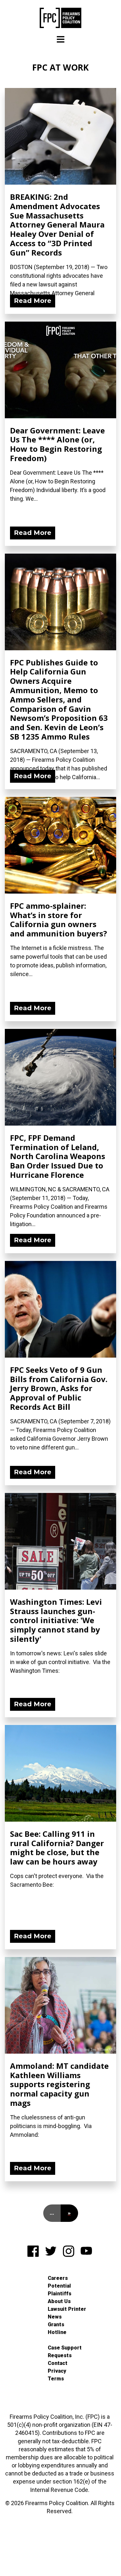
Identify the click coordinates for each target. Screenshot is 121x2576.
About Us (59, 2301)
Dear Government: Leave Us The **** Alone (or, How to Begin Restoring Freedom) (57, 444)
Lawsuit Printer (67, 2309)
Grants (56, 2324)
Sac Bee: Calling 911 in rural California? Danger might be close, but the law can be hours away (57, 1848)
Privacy (57, 2371)
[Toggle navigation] (61, 39)
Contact (58, 2363)
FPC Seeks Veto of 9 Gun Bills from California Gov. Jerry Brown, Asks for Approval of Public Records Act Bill (59, 1388)
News (55, 2317)
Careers (58, 2278)
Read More (33, 301)
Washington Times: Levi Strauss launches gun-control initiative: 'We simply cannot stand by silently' (56, 1620)
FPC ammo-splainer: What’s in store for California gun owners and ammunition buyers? (59, 920)
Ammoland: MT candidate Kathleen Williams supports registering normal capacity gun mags (59, 2084)
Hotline (57, 2332)
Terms (56, 2379)
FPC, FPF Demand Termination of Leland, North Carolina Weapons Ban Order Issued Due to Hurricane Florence (58, 1156)
